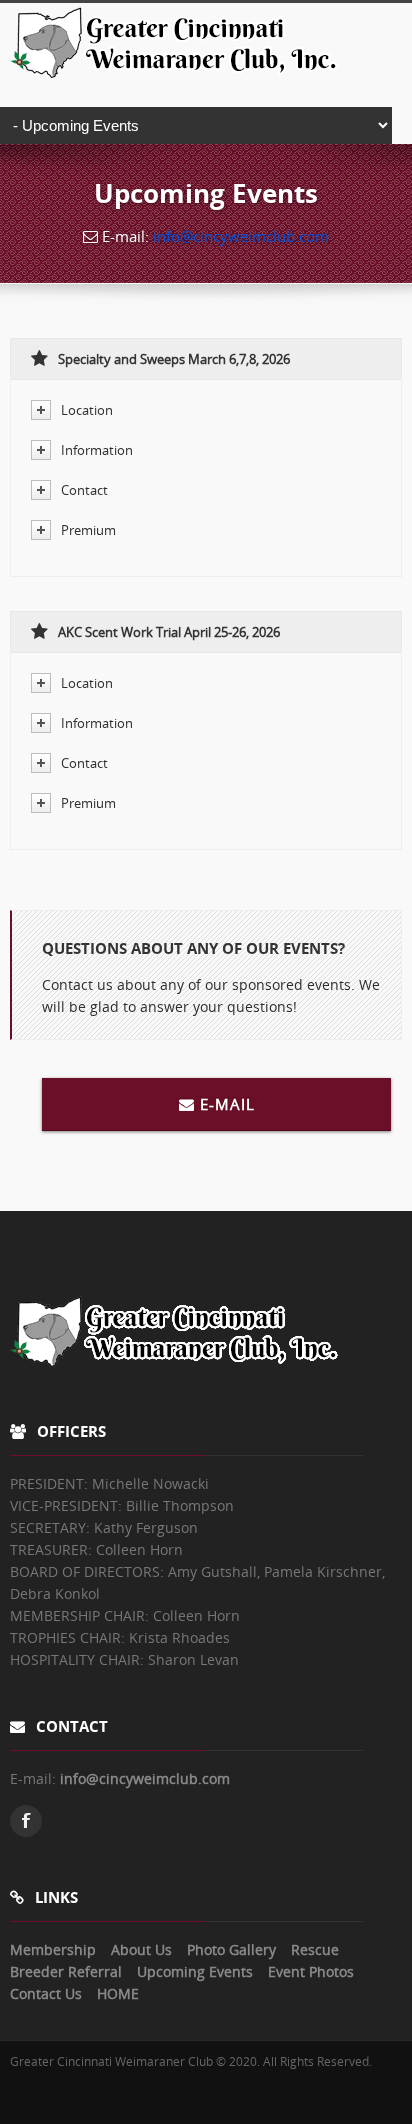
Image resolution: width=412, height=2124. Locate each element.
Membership (53, 1949)
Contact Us (46, 1993)
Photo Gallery (231, 1949)
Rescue (315, 1949)
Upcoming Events (195, 1971)
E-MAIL (227, 1104)
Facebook (26, 1821)
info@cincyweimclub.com (241, 236)
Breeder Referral (66, 1971)
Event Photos (311, 1971)
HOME (118, 1993)
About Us (141, 1949)
